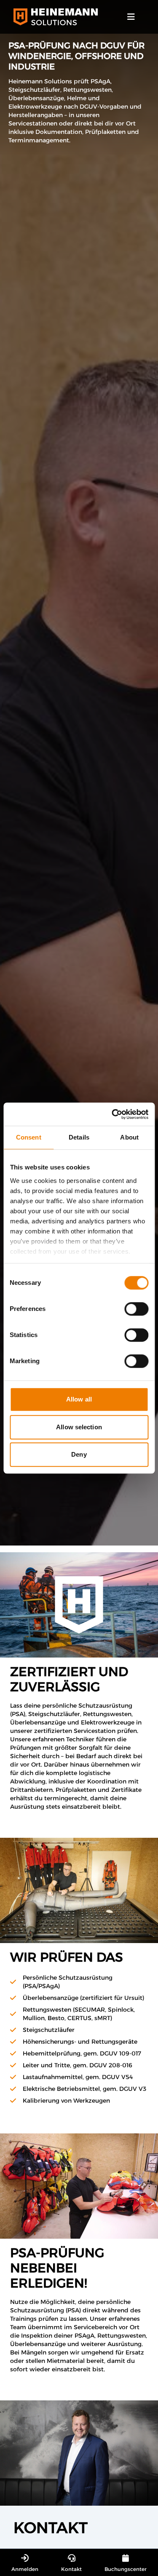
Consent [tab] (29, 1137)
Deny (79, 1454)
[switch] (136, 1309)
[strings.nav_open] (131, 17)
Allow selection (79, 1427)
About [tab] (129, 1137)
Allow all (79, 1399)
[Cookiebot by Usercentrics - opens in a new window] (112, 1114)
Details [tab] (79, 1137)
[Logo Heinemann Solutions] (56, 17)
